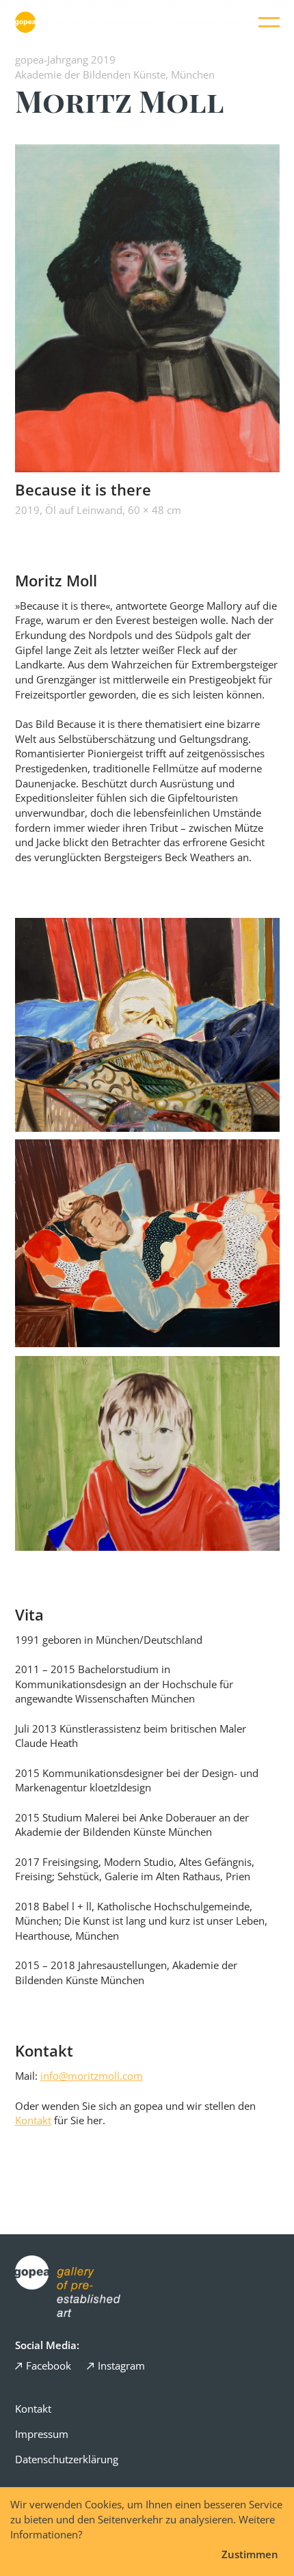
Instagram (121, 2365)
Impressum (42, 2434)
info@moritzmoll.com (92, 2076)
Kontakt (33, 2120)
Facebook (49, 2365)
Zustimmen (250, 2554)
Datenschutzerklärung (67, 2459)
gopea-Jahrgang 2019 (65, 59)
